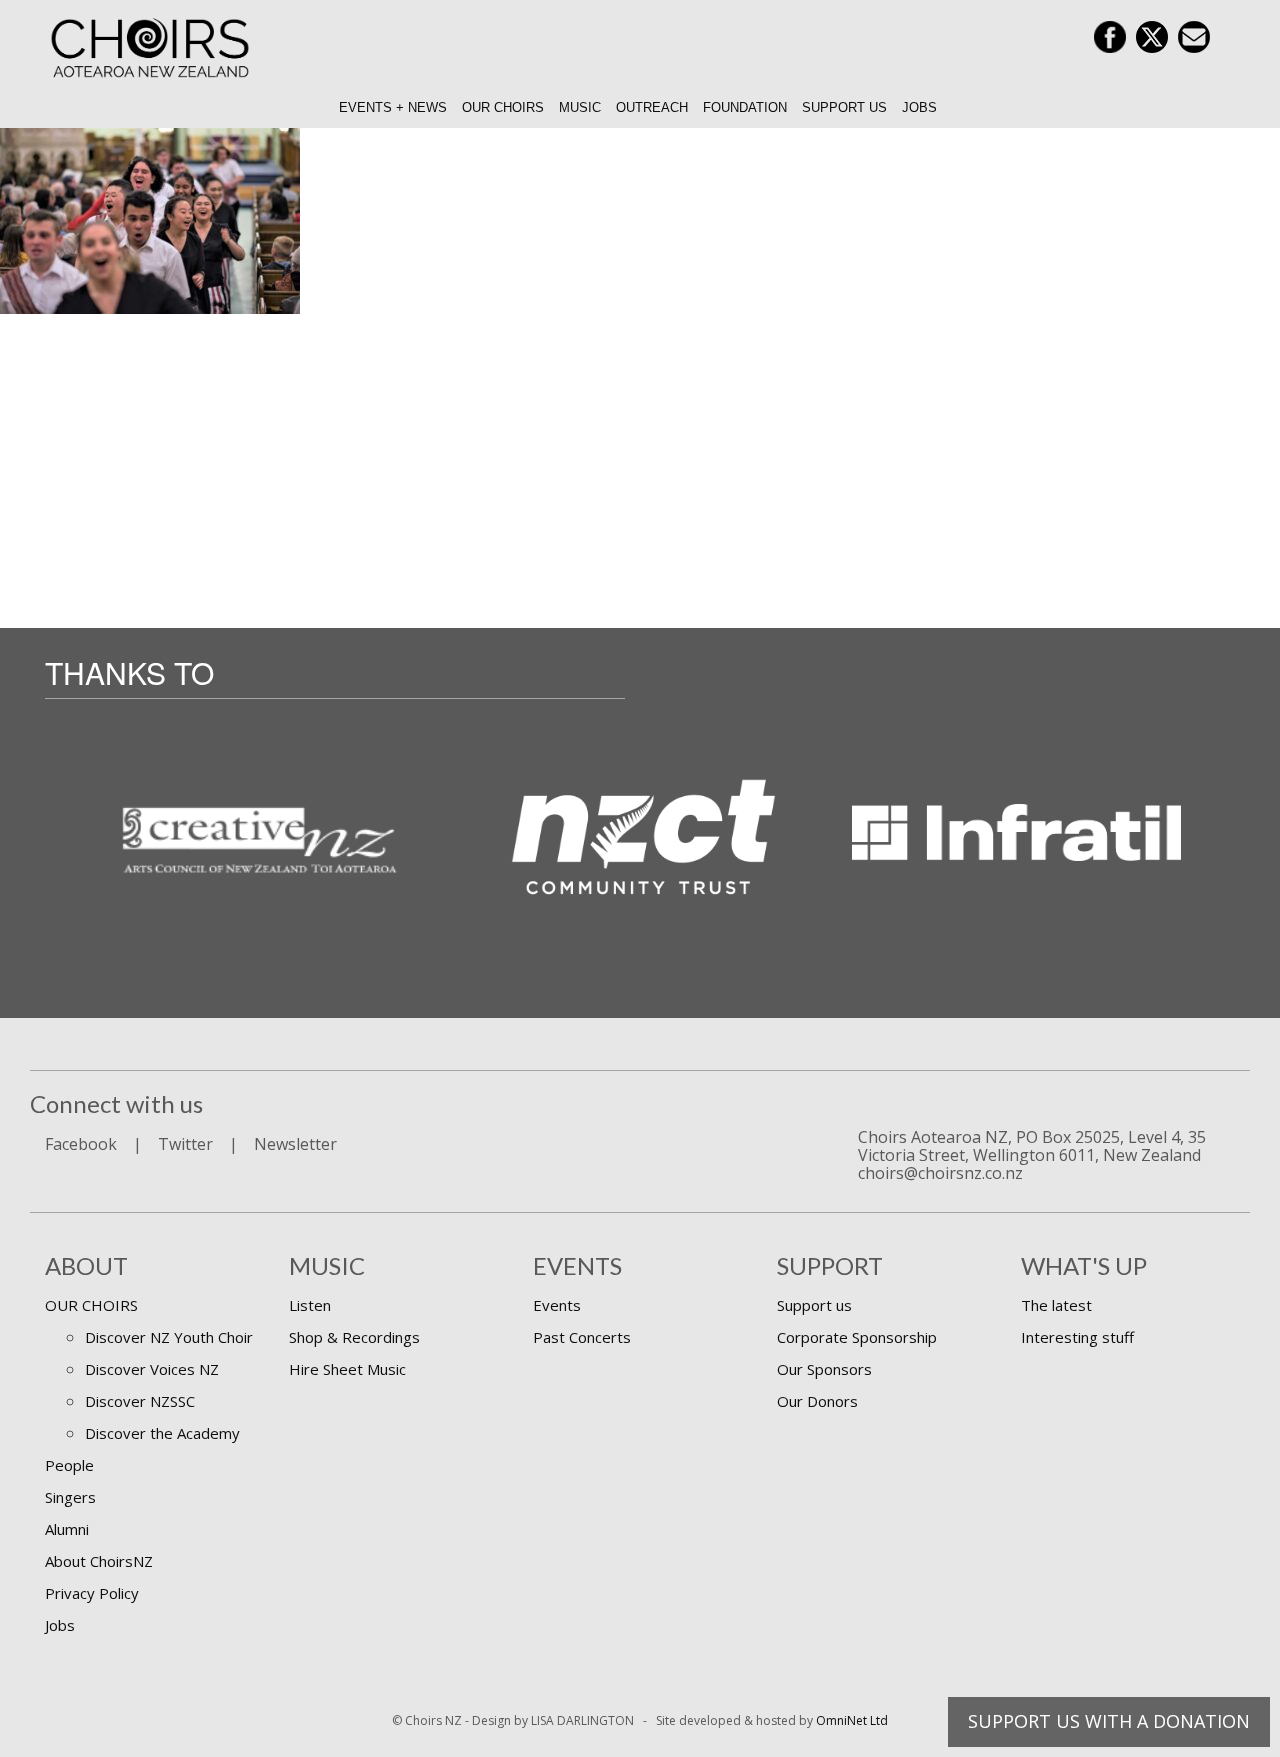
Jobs (919, 107)
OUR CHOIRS (91, 1305)
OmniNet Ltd (852, 1720)
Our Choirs (503, 107)
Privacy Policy (92, 1593)
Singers (70, 1497)
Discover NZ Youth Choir (169, 1337)
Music (580, 107)
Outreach (652, 107)
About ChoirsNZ (99, 1561)
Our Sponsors (824, 1369)
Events (557, 1305)
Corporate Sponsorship (857, 1337)
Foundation (745, 107)
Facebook (81, 1144)
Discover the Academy (162, 1433)
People (69, 1465)
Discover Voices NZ (152, 1369)
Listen (310, 1305)
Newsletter (295, 1144)
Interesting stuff (1077, 1337)
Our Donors (817, 1401)
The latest (1056, 1305)
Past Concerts (582, 1337)
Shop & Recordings (354, 1337)
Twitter (185, 1144)
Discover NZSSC (140, 1401)
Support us (844, 107)
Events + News (393, 107)
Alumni (67, 1529)
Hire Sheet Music (347, 1369)
